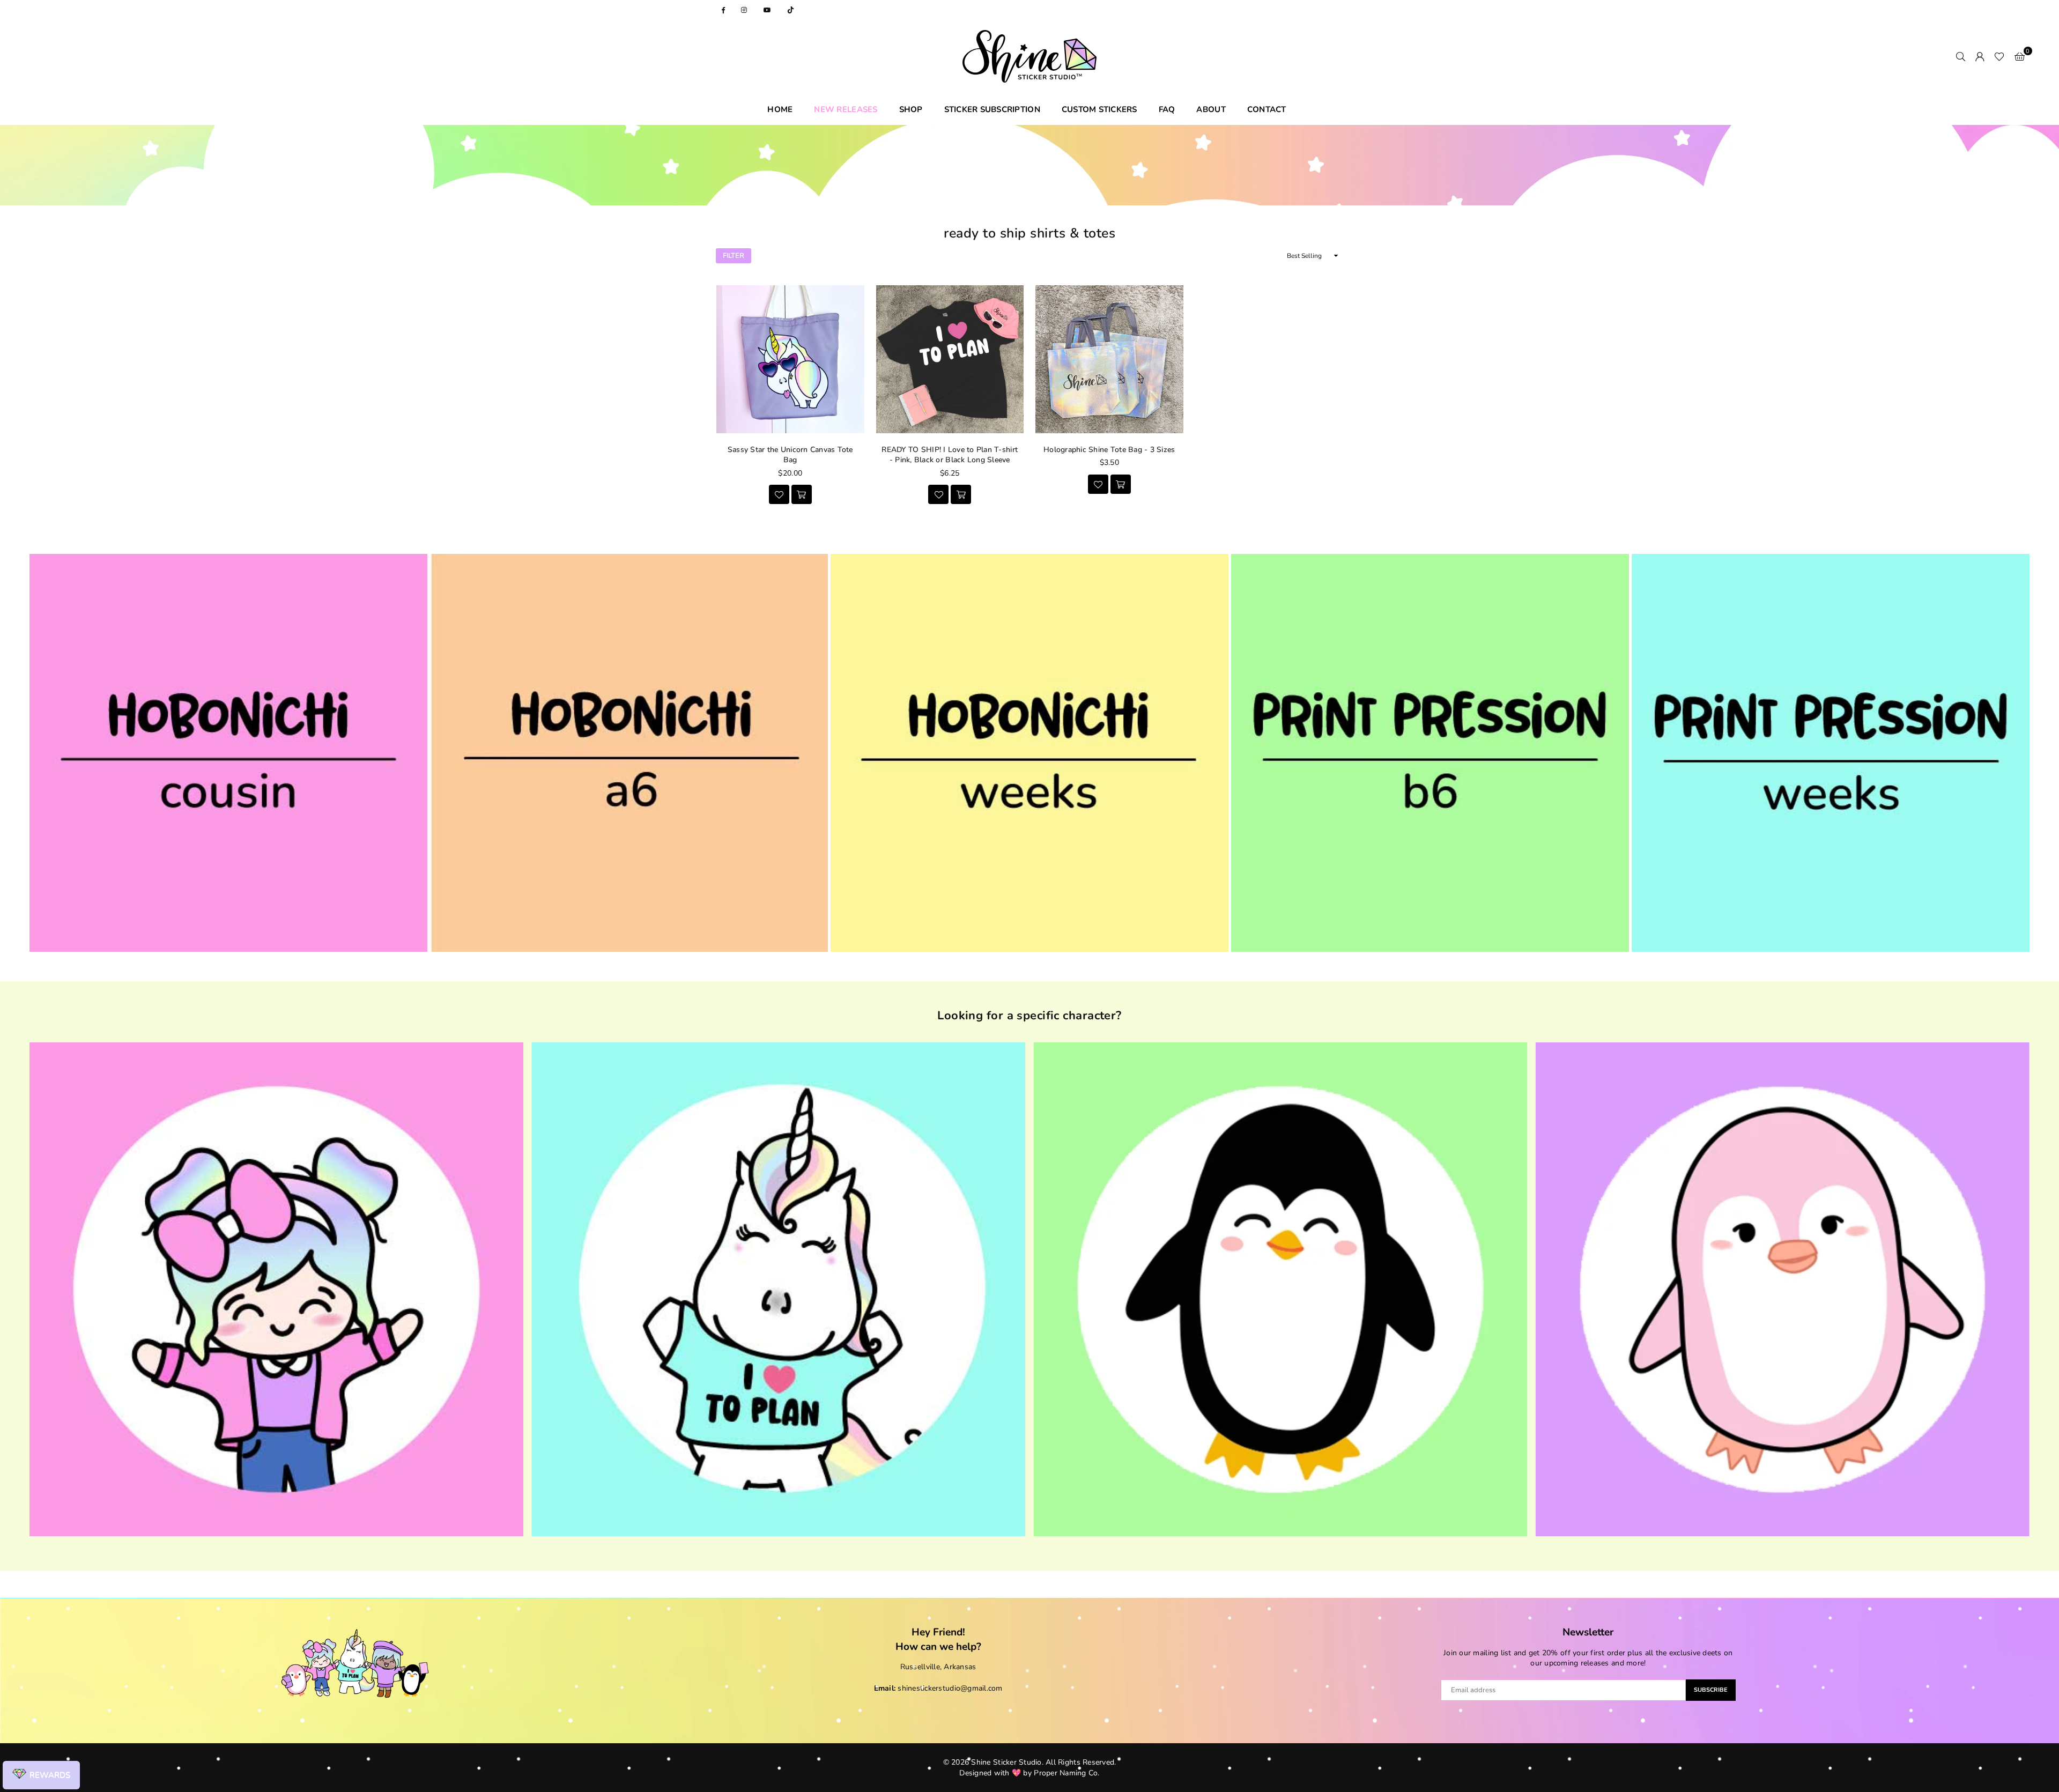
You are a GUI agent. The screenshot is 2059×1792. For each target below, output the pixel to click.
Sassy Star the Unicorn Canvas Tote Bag (790, 455)
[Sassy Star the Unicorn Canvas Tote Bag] (790, 359)
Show (41, 1775)
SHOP (911, 109)
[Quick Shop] (961, 494)
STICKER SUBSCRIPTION (992, 109)
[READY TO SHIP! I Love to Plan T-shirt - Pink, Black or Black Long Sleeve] (950, 359)
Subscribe (1711, 1690)
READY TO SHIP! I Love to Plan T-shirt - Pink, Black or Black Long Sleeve (950, 455)
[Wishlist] (1999, 56)
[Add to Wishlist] (779, 494)
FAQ (1167, 109)
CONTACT (1267, 109)
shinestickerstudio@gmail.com (950, 1688)
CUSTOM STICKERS (1099, 109)
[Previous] (40, 1294)
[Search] (1960, 56)
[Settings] (1980, 56)
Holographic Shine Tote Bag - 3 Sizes (1109, 450)
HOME (780, 109)
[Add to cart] (802, 494)
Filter (734, 256)
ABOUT (1211, 109)
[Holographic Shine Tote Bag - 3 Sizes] (1109, 359)
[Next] (2019, 1294)
